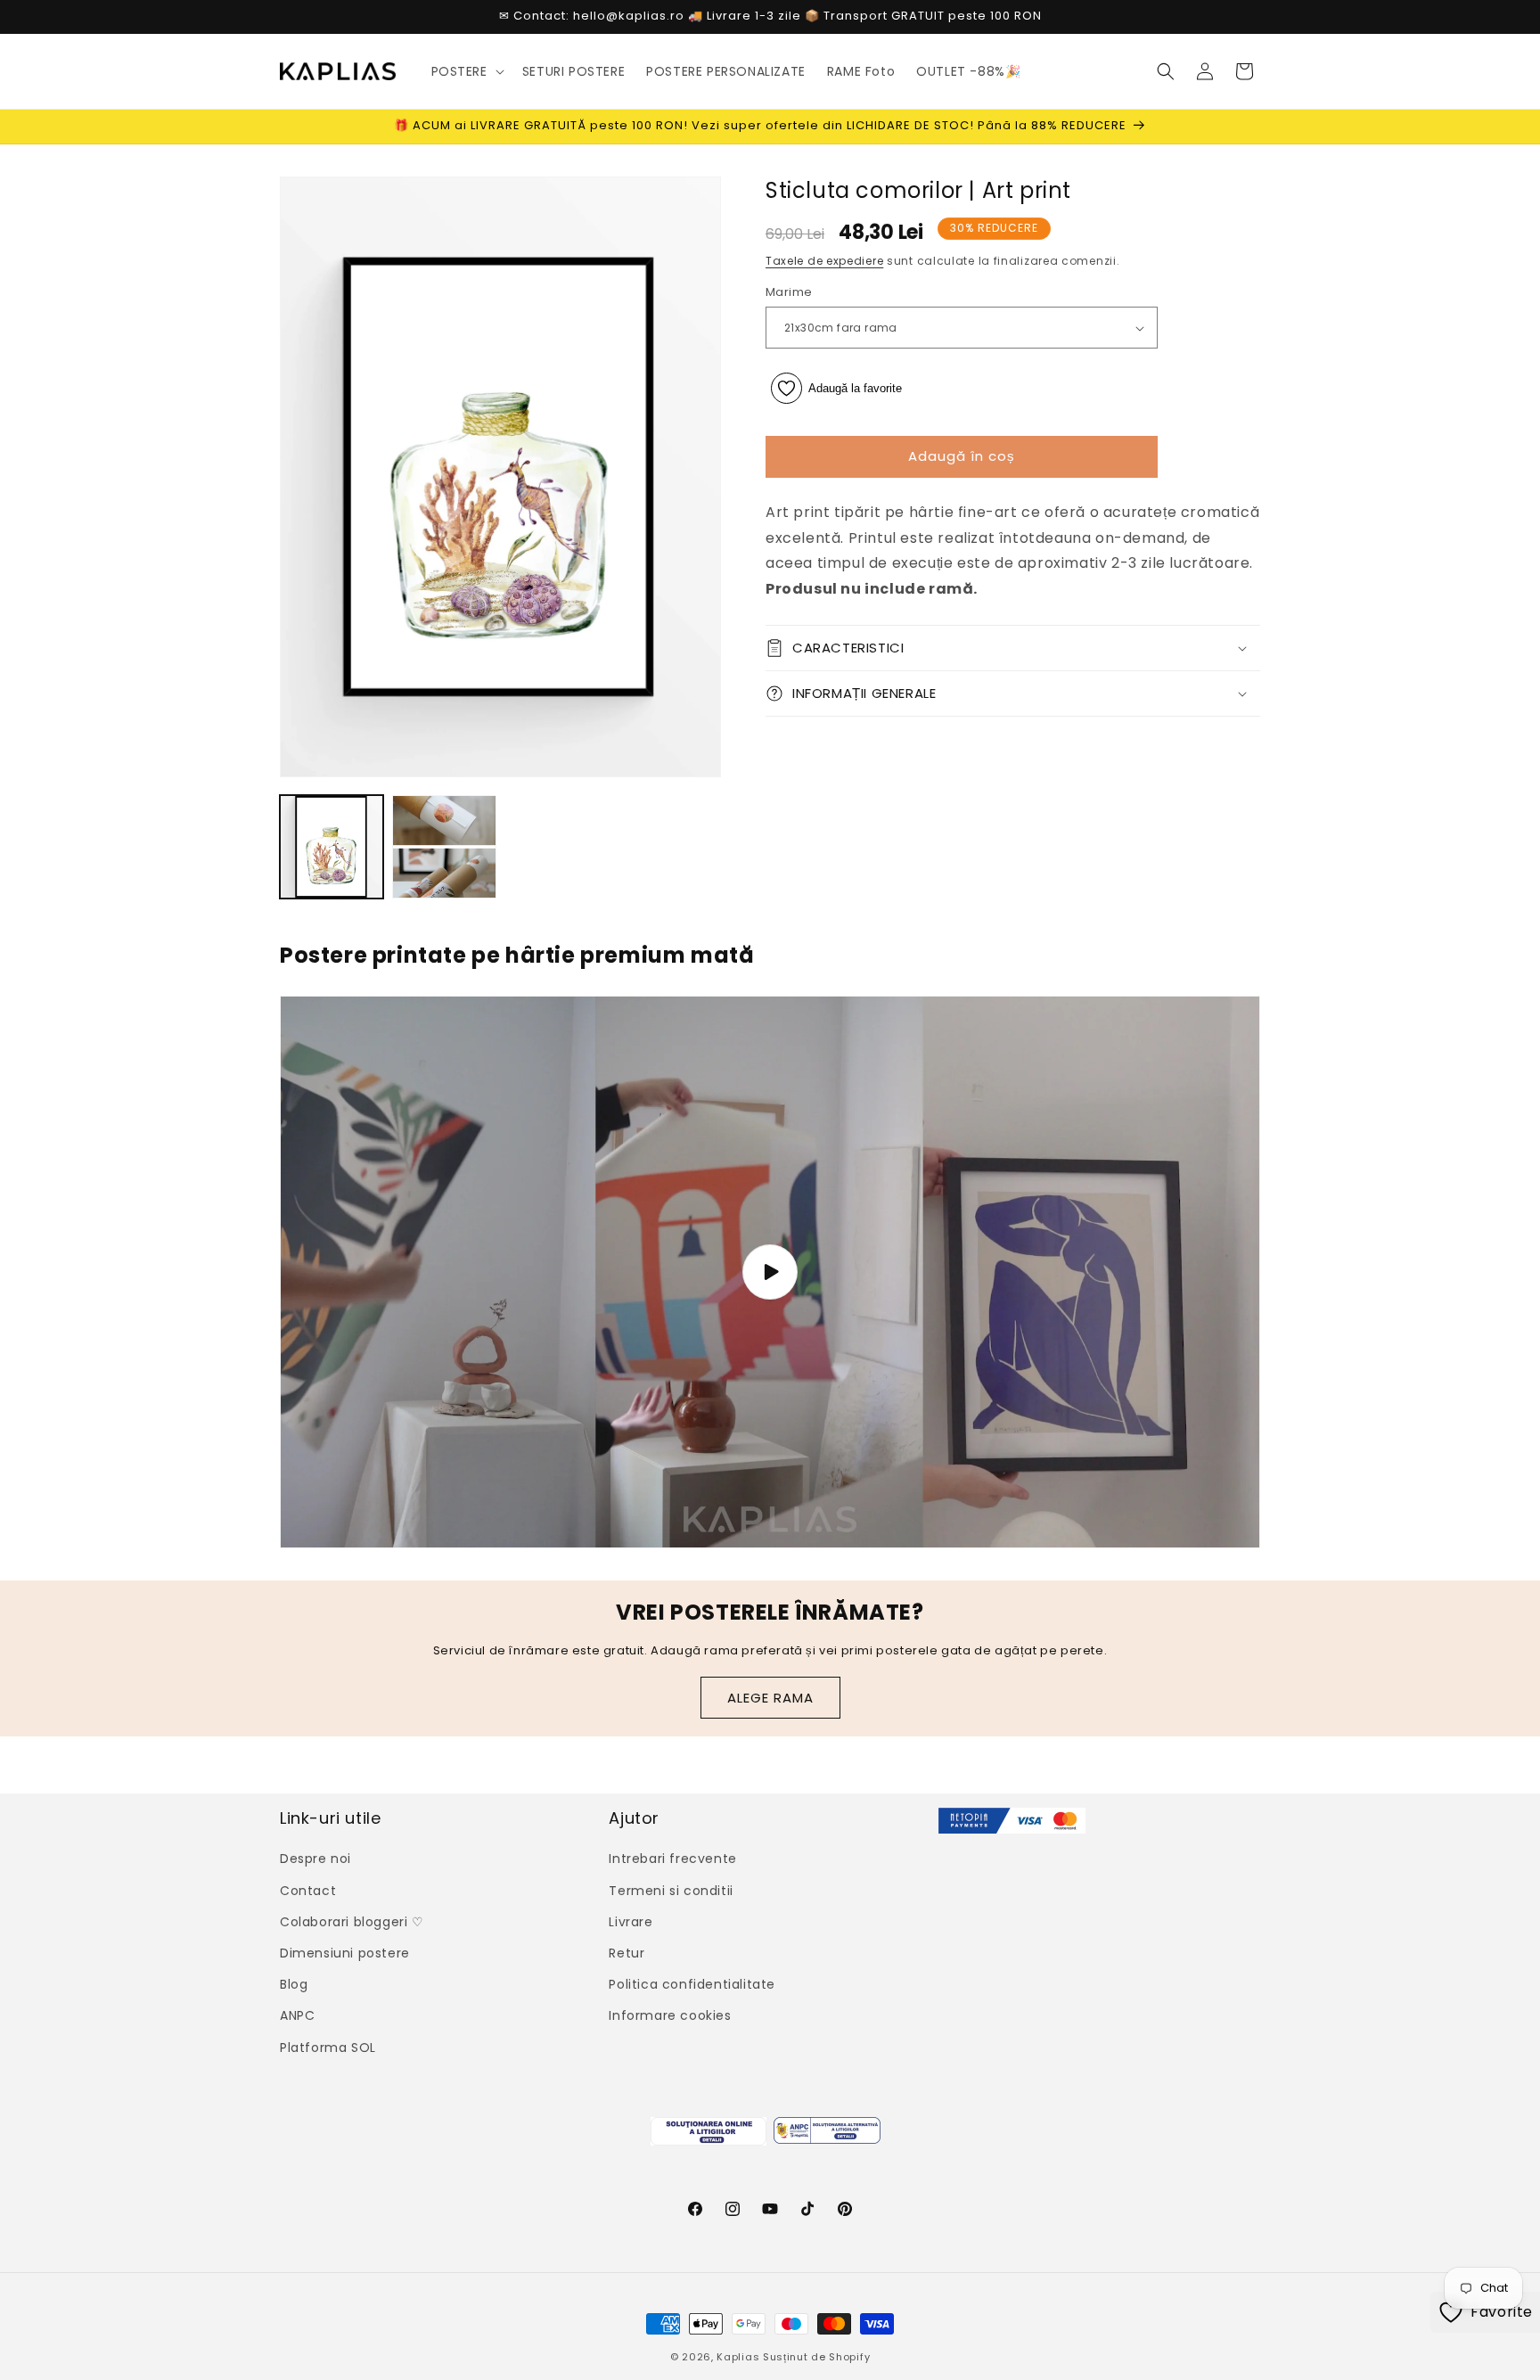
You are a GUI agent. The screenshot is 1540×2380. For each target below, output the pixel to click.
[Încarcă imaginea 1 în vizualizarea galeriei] (332, 847)
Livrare (631, 1922)
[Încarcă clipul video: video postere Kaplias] (770, 1272)
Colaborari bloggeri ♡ (352, 1922)
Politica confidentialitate (692, 1984)
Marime (789, 293)
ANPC (297, 2015)
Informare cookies (670, 2015)
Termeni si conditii (671, 1891)
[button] (466, 71)
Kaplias (738, 2357)
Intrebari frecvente (672, 1859)
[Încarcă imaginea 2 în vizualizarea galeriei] (444, 847)
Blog (294, 1984)
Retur (627, 1953)
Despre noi (315, 1859)
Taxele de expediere (824, 261)
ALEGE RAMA (770, 1698)
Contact (308, 1891)
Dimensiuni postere (345, 1953)
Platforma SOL (328, 2048)
